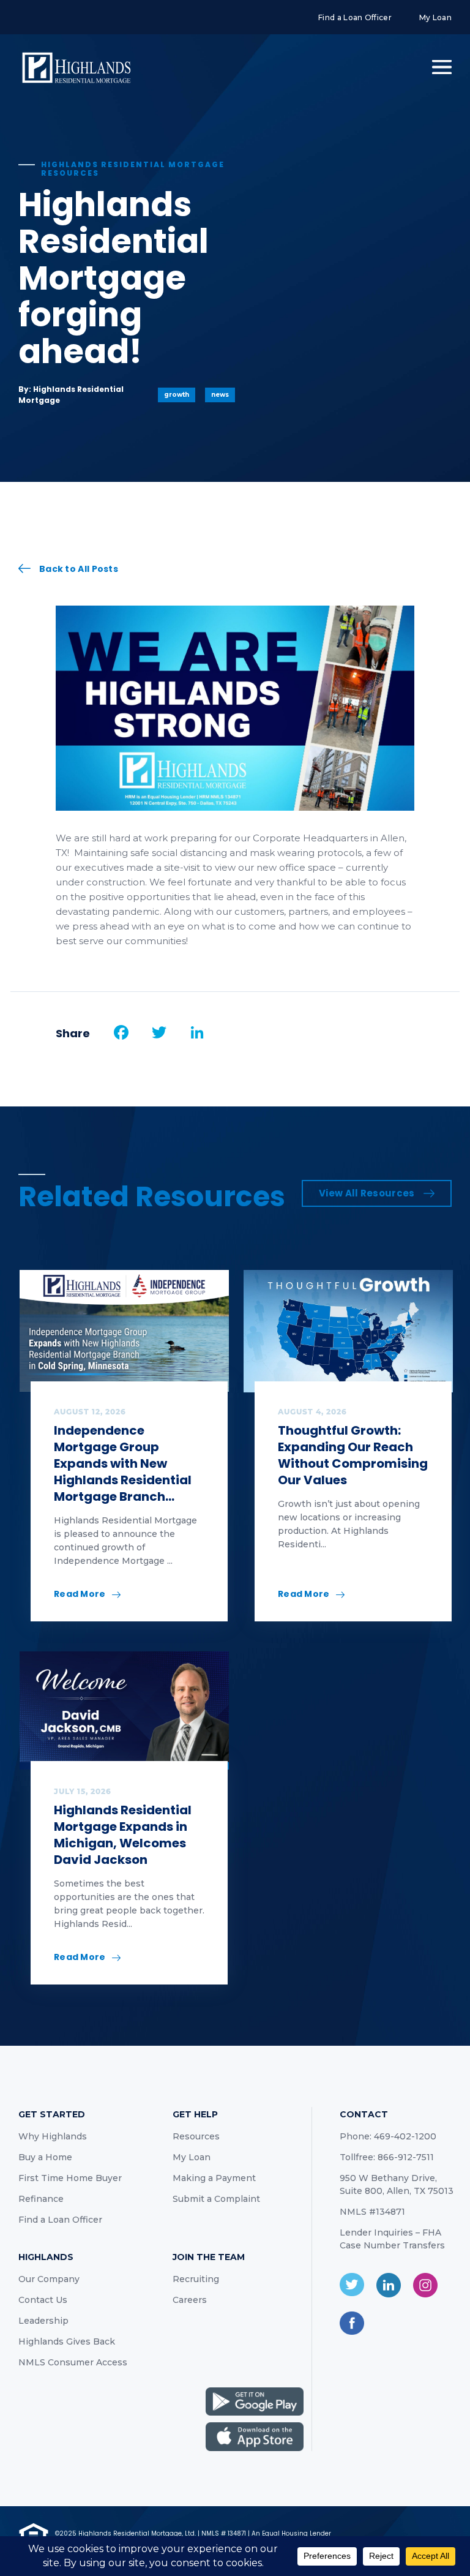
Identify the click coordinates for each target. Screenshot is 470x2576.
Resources (196, 2136)
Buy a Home (45, 2157)
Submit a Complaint (216, 2199)
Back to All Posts (79, 569)
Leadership (43, 2321)
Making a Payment (214, 2178)
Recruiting (196, 2279)
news (220, 395)
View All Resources (367, 1193)
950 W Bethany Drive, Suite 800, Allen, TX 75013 (397, 2184)
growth (177, 395)
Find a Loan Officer (355, 17)
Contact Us (43, 2300)
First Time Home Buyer (70, 2178)
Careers (190, 2300)
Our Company (49, 2279)
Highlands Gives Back (67, 2341)
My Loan (435, 17)
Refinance (41, 2199)
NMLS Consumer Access (73, 2362)
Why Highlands (53, 2136)
